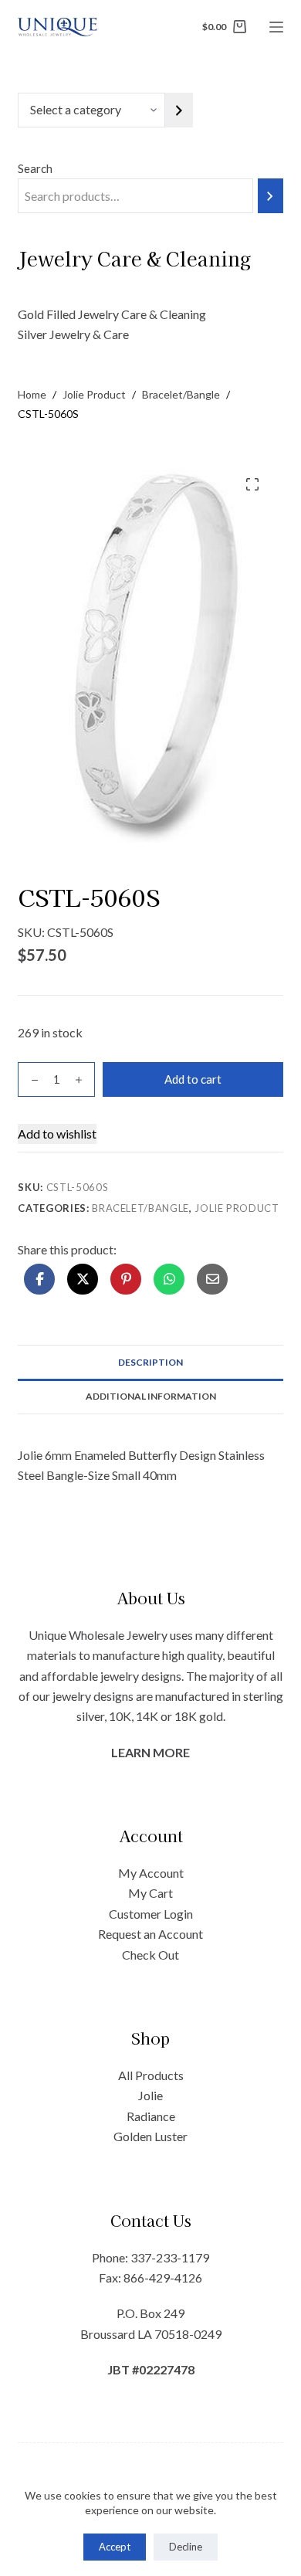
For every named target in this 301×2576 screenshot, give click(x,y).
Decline (186, 2547)
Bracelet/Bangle (140, 1208)
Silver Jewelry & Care (73, 334)
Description (150, 1362)
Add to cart (193, 1079)
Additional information (151, 1396)
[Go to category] (179, 110)
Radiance (151, 2116)
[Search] (271, 196)
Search (35, 168)
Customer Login (151, 1914)
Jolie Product (237, 1208)
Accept (115, 2547)
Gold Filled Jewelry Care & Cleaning (112, 314)
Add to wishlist (57, 1134)
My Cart (150, 1893)
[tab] (150, 1362)
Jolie (150, 2095)
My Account (151, 1873)
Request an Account (150, 1934)
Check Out (150, 1955)
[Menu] (276, 27)
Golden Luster (150, 2136)
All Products (151, 2075)
